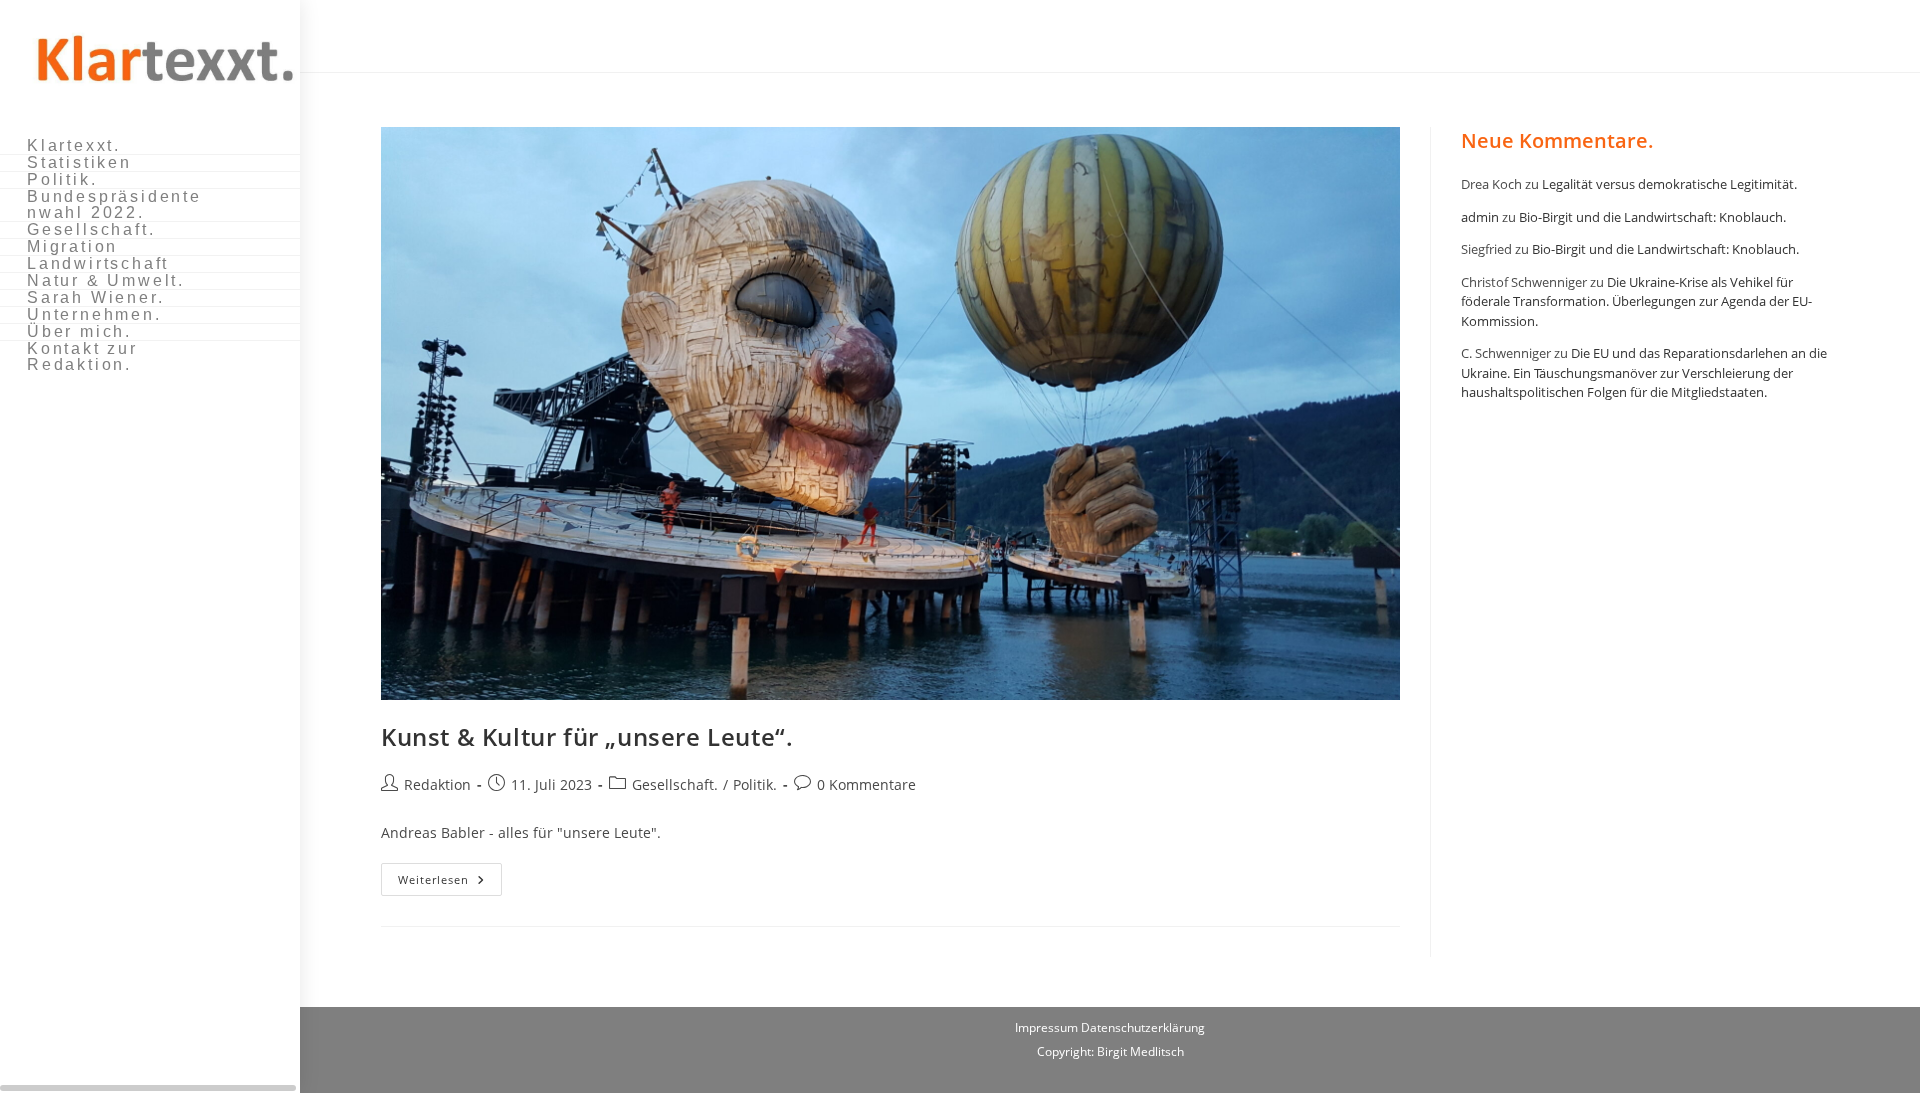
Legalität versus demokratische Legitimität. (1669, 184)
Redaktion (437, 784)
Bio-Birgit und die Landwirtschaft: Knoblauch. (1652, 217)
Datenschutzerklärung (1143, 1027)
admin (1480, 217)
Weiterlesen (450, 883)
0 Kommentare (866, 784)
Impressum (1048, 1027)
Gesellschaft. (675, 784)
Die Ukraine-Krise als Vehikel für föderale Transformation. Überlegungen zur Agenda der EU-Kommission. (1636, 301)
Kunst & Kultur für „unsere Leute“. (587, 736)
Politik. (755, 784)
